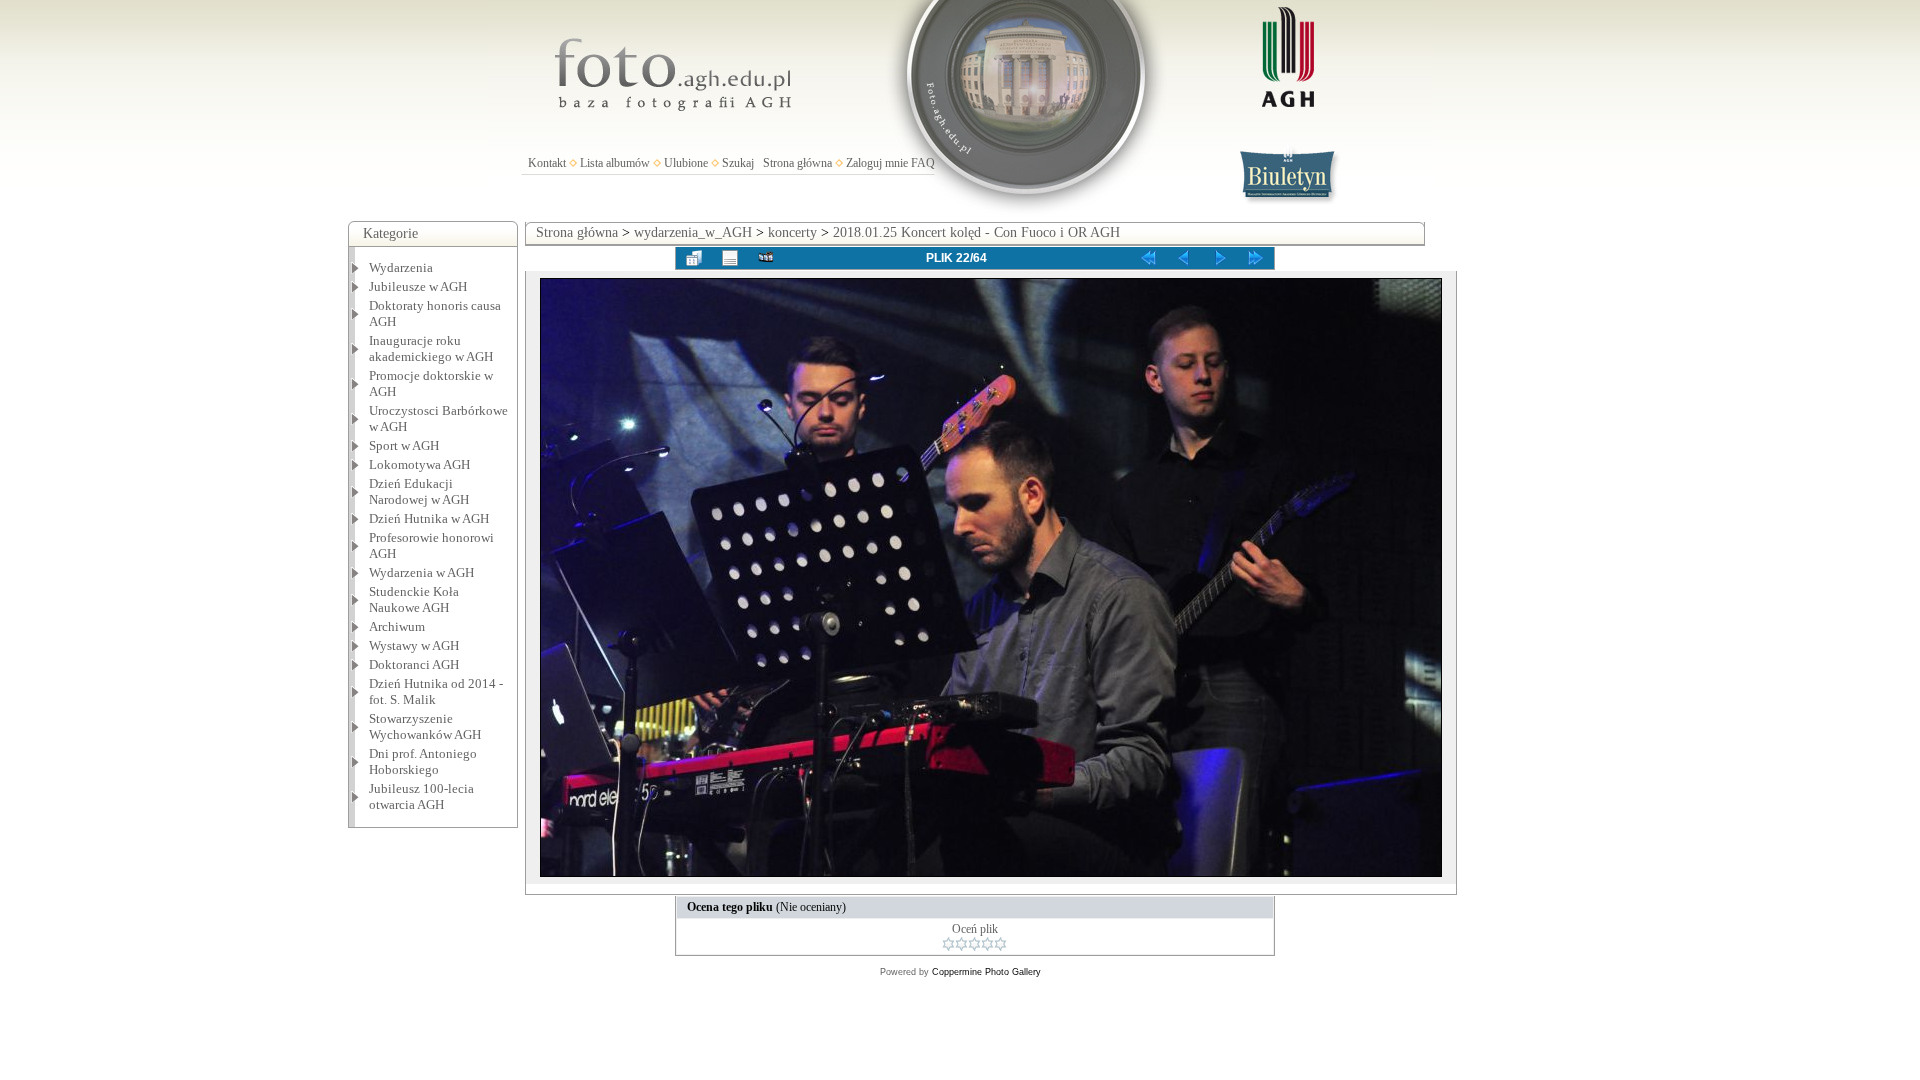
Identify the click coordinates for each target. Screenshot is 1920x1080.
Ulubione (686, 163)
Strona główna (797, 163)
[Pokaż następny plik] (1220, 258)
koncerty (792, 232)
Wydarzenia (401, 267)
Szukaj (738, 163)
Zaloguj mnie (877, 163)
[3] (974, 944)
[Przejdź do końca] (1256, 258)
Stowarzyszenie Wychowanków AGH (425, 726)
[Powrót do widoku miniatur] (694, 258)
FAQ (923, 163)
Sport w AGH (404, 445)
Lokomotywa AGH (419, 464)
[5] (1000, 944)
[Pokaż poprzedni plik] (1184, 258)
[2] (961, 944)
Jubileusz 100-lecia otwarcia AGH (421, 796)
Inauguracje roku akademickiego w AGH (431, 348)
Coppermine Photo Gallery (986, 972)
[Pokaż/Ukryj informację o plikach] (730, 258)
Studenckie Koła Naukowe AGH (414, 599)
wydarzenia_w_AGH (693, 232)
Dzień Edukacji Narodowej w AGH (419, 491)
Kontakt (547, 163)
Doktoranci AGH (414, 664)
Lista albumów (615, 163)
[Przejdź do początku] (1148, 258)
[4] (987, 944)
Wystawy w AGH (414, 645)
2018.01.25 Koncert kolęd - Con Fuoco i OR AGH (976, 232)
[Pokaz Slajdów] (766, 258)
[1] (948, 944)
